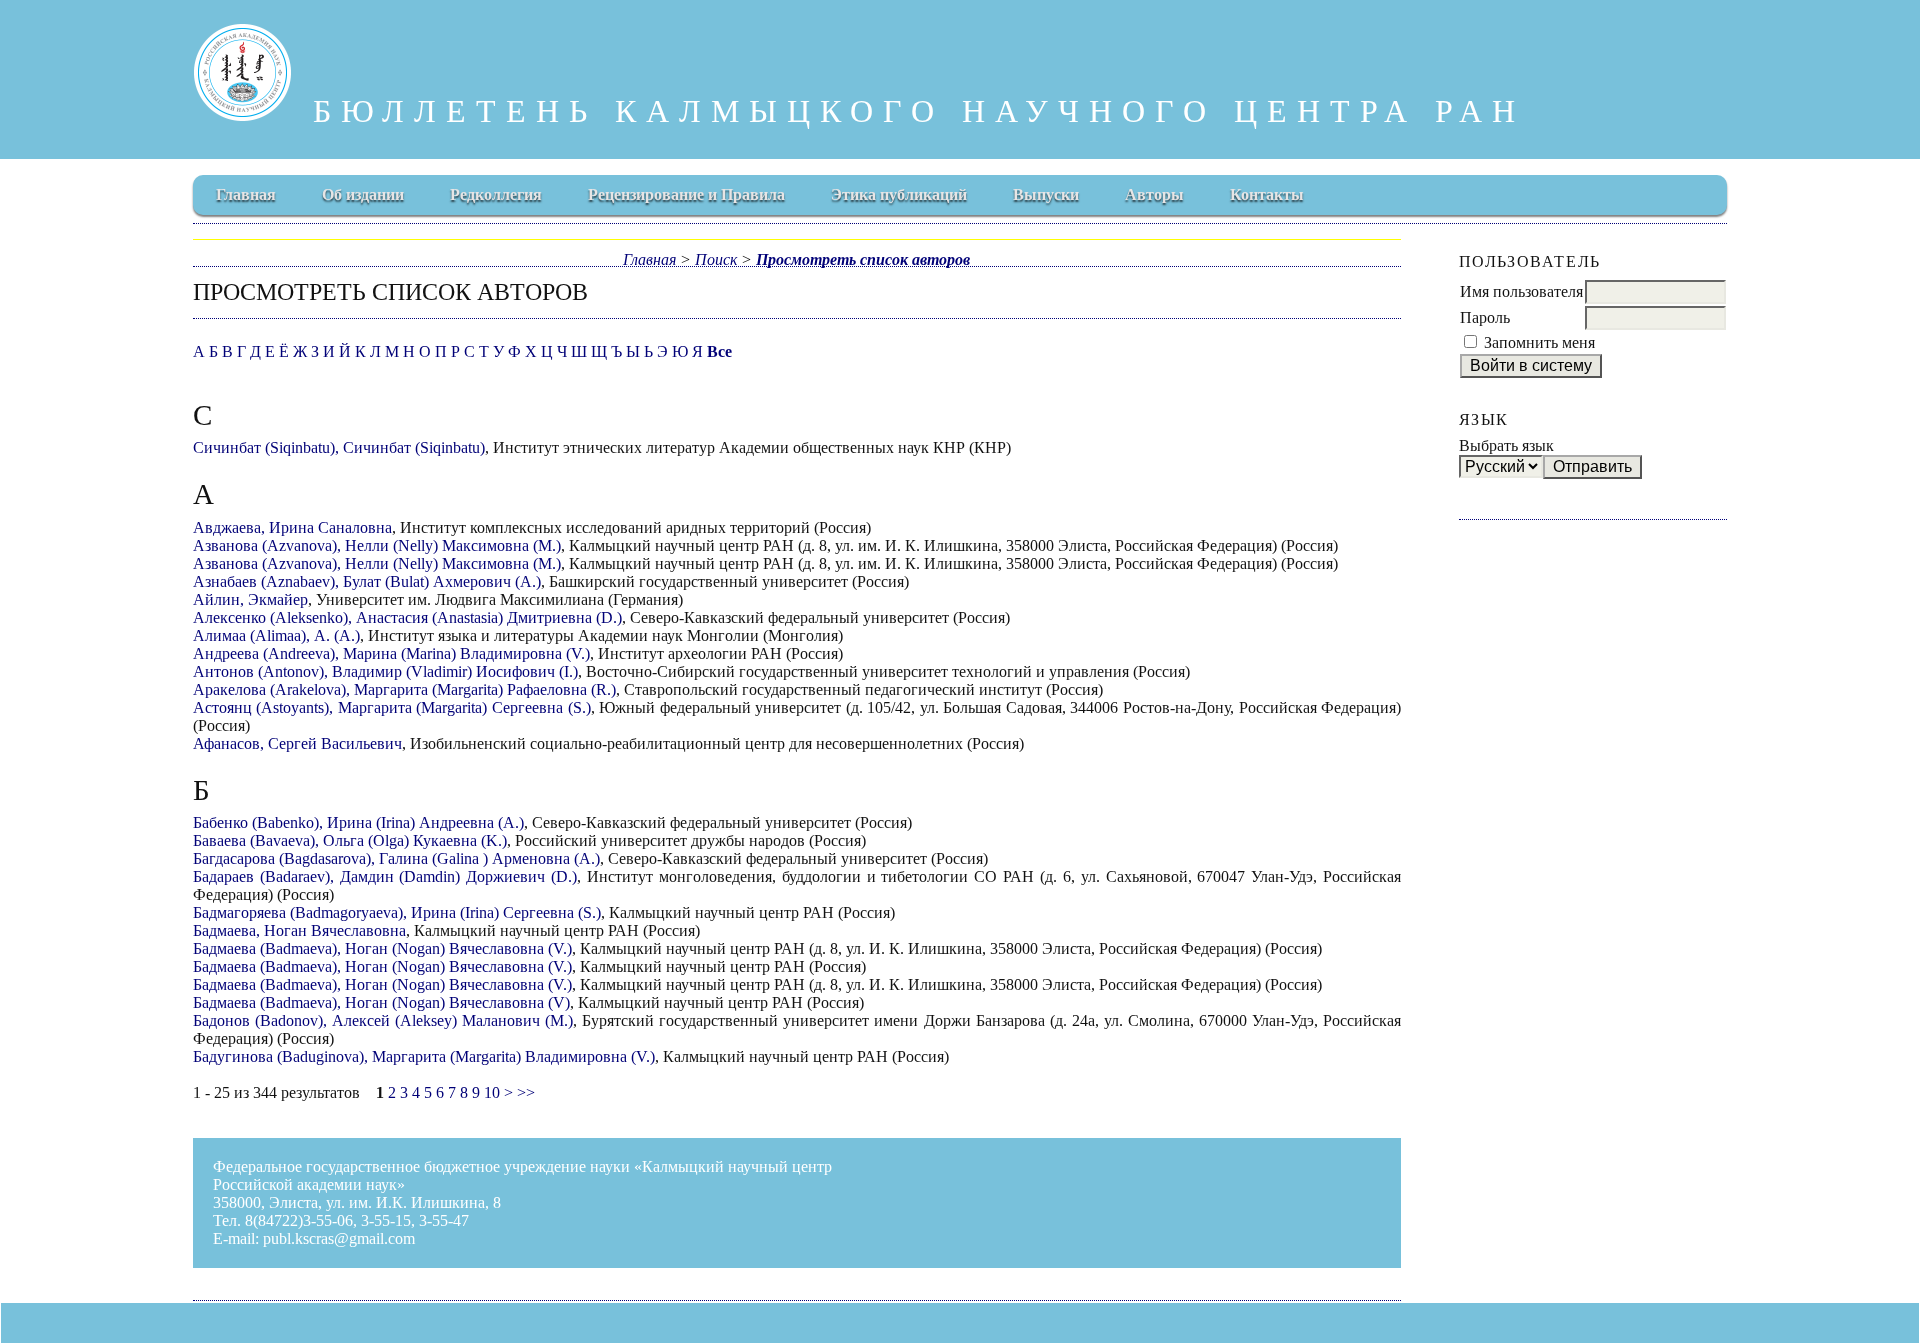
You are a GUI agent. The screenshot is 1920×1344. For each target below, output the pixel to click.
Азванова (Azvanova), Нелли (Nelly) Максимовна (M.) (377, 545)
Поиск (716, 259)
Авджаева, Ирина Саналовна (292, 527)
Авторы (1154, 194)
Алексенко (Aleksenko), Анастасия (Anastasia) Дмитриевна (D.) (407, 617)
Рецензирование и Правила (686, 194)
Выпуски (1046, 194)
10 (492, 1092)
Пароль (1485, 317)
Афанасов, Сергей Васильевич (297, 743)
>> (526, 1092)
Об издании (363, 194)
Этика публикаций (899, 194)
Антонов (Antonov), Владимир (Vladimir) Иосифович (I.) (385, 671)
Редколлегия (496, 194)
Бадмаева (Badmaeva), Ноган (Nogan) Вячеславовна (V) (381, 1002)
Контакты (1267, 194)
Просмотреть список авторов (863, 259)
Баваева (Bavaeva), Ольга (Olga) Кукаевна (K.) (350, 840)
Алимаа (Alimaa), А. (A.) (276, 635)
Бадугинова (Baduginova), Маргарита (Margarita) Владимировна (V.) (424, 1056)
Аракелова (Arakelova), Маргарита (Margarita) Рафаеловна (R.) (404, 689)
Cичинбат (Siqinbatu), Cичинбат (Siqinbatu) (339, 447)
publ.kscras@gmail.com (339, 1238)
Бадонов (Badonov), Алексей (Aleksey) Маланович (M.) (383, 1020)
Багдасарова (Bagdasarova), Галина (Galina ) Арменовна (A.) (396, 858)
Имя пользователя (1521, 291)
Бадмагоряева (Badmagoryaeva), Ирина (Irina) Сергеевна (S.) (397, 912)
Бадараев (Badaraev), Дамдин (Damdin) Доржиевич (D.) (385, 876)
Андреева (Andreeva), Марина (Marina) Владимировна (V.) (391, 653)
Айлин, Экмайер (250, 599)
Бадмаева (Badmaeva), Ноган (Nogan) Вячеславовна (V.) (382, 948)
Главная (246, 194)
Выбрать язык (1506, 445)
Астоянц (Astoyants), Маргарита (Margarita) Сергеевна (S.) (392, 707)
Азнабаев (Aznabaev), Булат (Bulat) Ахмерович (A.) (367, 581)
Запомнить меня (1539, 342)
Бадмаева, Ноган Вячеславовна (299, 930)
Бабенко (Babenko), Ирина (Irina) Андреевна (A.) (358, 822)
